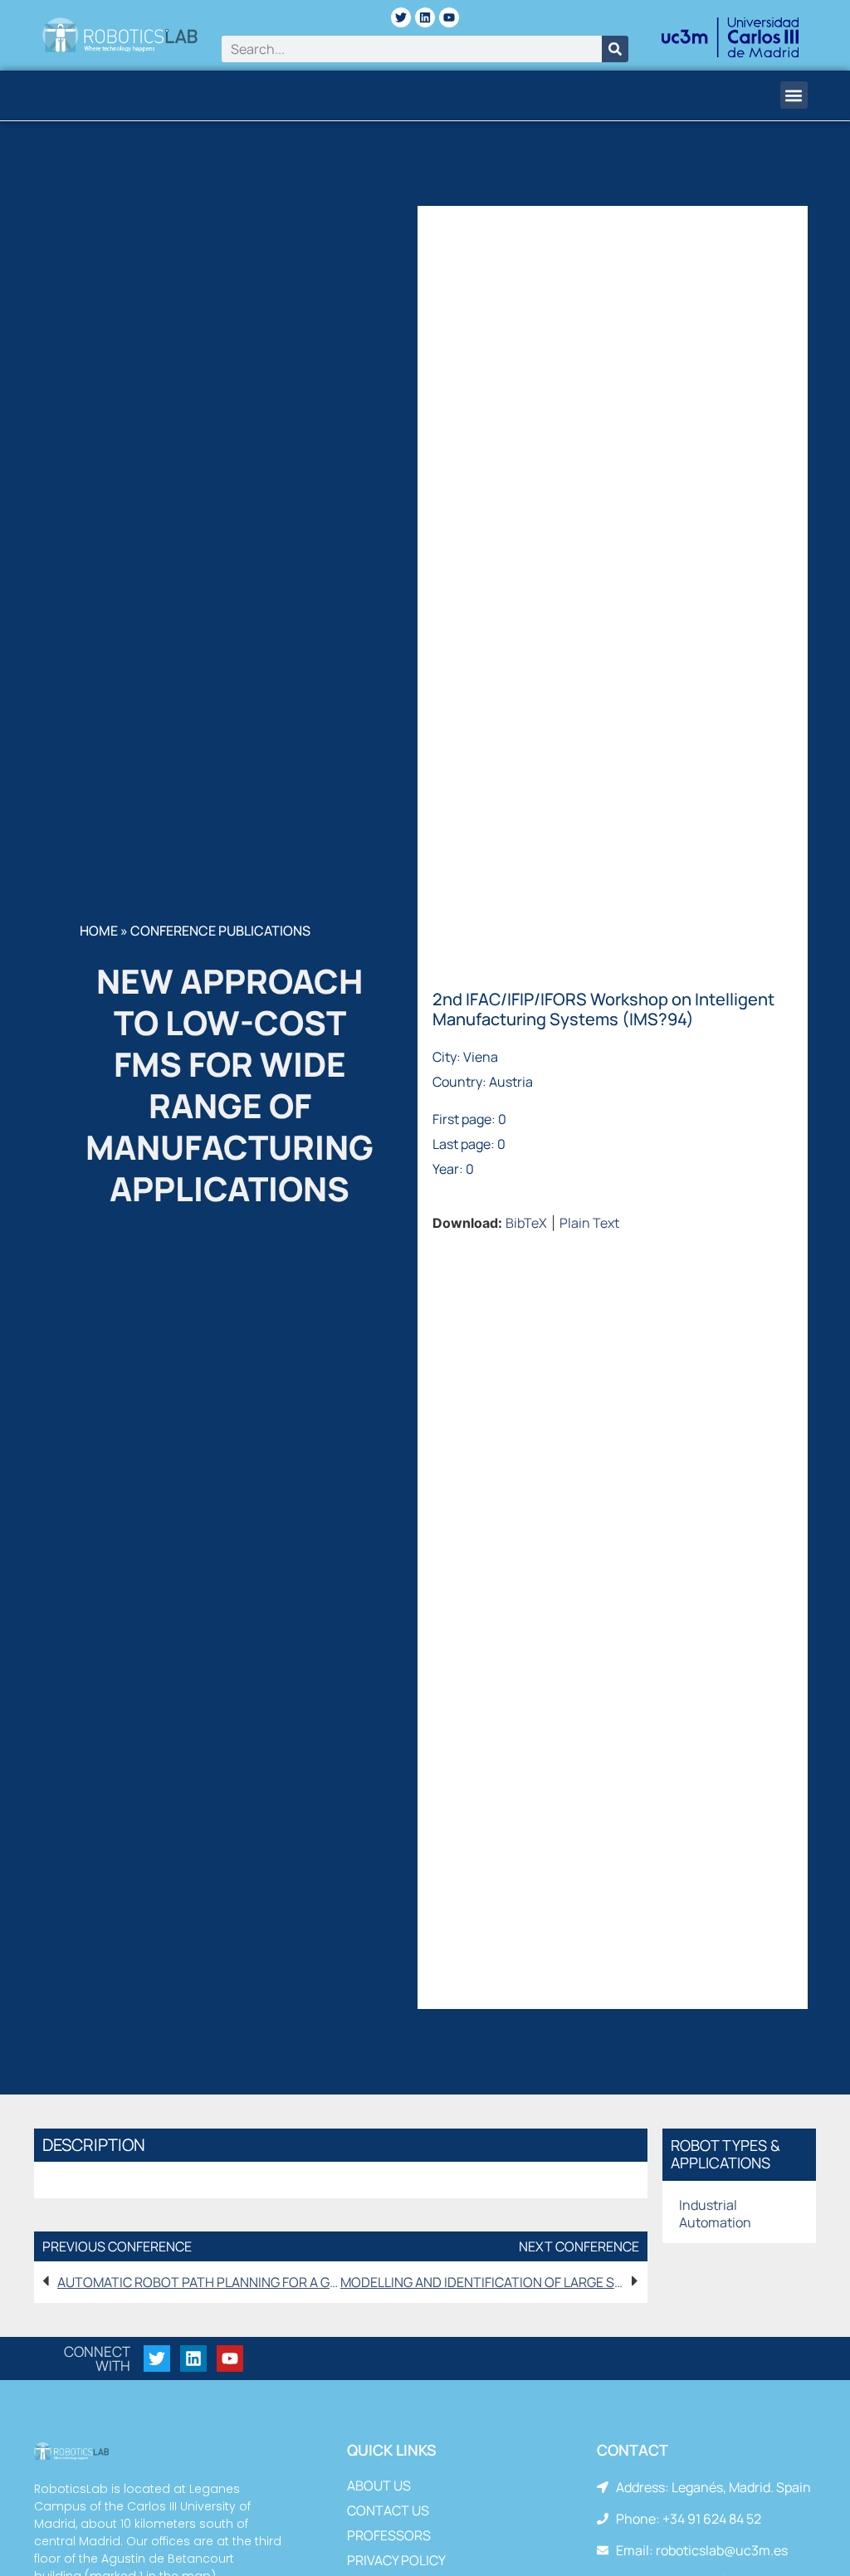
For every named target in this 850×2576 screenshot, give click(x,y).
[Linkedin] (425, 17)
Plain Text (589, 1223)
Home (99, 931)
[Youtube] (449, 17)
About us (379, 2486)
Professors (389, 2535)
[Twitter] (401, 17)
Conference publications (220, 931)
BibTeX (526, 1223)
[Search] (615, 49)
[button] (794, 95)
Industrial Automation (715, 2214)
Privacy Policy (396, 2560)
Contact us (388, 2510)
